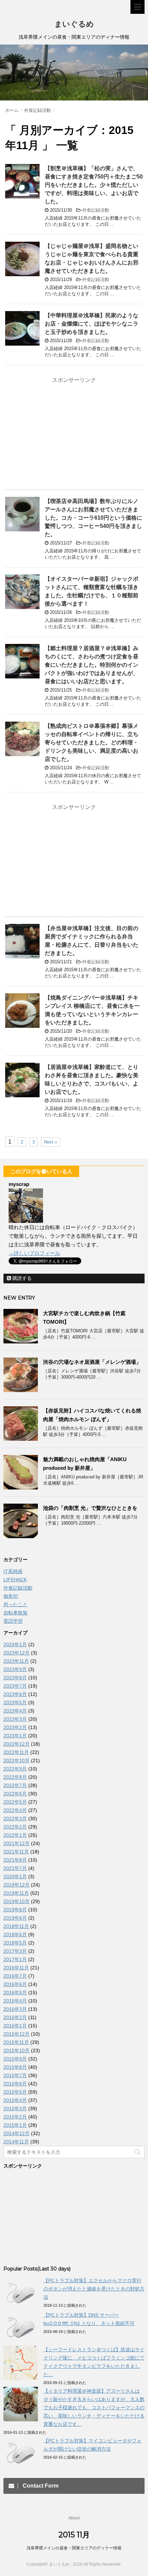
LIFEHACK (15, 1580)
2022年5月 (15, 1802)
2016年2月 (15, 2017)
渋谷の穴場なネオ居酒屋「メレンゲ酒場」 (92, 1362)
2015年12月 (17, 2034)
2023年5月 (15, 1702)
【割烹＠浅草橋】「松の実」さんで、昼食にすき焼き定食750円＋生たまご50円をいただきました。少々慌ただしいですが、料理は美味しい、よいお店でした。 (94, 185)
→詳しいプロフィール (34, 1253)
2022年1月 (15, 1835)
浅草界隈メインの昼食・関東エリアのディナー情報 (74, 2548)
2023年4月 (15, 1711)
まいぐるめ (74, 24)
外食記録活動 (96, 210)
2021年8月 (15, 1860)
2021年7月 (15, 1868)
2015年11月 (16, 2042)
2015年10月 (17, 2051)
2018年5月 (15, 1943)
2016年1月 (15, 2026)
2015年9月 (15, 2059)
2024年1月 (15, 1644)
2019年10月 (17, 1901)
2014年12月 (17, 2133)
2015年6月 (15, 2084)
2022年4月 (15, 1810)
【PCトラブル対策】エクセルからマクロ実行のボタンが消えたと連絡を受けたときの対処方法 (94, 2289)
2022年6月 (15, 1794)
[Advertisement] (74, 434)
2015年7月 (15, 2075)
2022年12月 (17, 1744)
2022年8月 (15, 1777)
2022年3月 (15, 1818)
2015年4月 (15, 2100)
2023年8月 (15, 1678)
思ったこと (15, 1604)
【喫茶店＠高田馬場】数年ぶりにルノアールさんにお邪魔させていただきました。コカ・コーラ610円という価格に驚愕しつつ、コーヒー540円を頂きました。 (93, 518)
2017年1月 (15, 1959)
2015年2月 (15, 2117)
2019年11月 (16, 1893)
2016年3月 (15, 2009)
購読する (21, 1278)
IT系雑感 (13, 1571)
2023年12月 (17, 1653)
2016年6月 (15, 1984)
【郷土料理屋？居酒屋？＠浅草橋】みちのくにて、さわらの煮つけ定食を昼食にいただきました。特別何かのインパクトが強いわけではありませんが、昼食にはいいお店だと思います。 (92, 665)
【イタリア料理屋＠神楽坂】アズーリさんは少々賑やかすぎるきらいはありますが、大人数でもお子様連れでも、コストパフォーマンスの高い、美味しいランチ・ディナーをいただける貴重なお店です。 (94, 2408)
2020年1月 (15, 1876)
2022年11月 (16, 1752)
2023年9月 (15, 1669)
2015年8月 (15, 2067)
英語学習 (13, 1621)
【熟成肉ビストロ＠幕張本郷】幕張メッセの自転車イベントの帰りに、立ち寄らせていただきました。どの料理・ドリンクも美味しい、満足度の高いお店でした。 (92, 742)
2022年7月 (15, 1785)
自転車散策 (15, 1613)
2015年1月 (15, 2125)
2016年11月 (16, 1968)
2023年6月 (15, 1694)
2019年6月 (15, 1918)
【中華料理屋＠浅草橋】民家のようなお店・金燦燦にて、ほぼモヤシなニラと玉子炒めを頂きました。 (92, 324)
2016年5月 (15, 1993)
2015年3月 (15, 2109)
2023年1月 (15, 1736)
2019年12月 (17, 1885)
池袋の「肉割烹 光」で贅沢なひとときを (90, 1508)
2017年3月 (15, 1951)
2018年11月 (16, 1926)
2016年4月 (15, 2001)
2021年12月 (17, 1843)
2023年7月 (15, 1686)
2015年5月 (15, 2092)
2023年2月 (15, 1727)
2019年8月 (15, 1910)
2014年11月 (16, 2142)
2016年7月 (15, 1976)
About (74, 2518)
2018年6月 (15, 1935)
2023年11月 (16, 1661)
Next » (51, 1142)
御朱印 (11, 1596)
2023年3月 (15, 1719)
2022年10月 (17, 1760)
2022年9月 (15, 1769)
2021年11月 (16, 1852)
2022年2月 (15, 1827)
